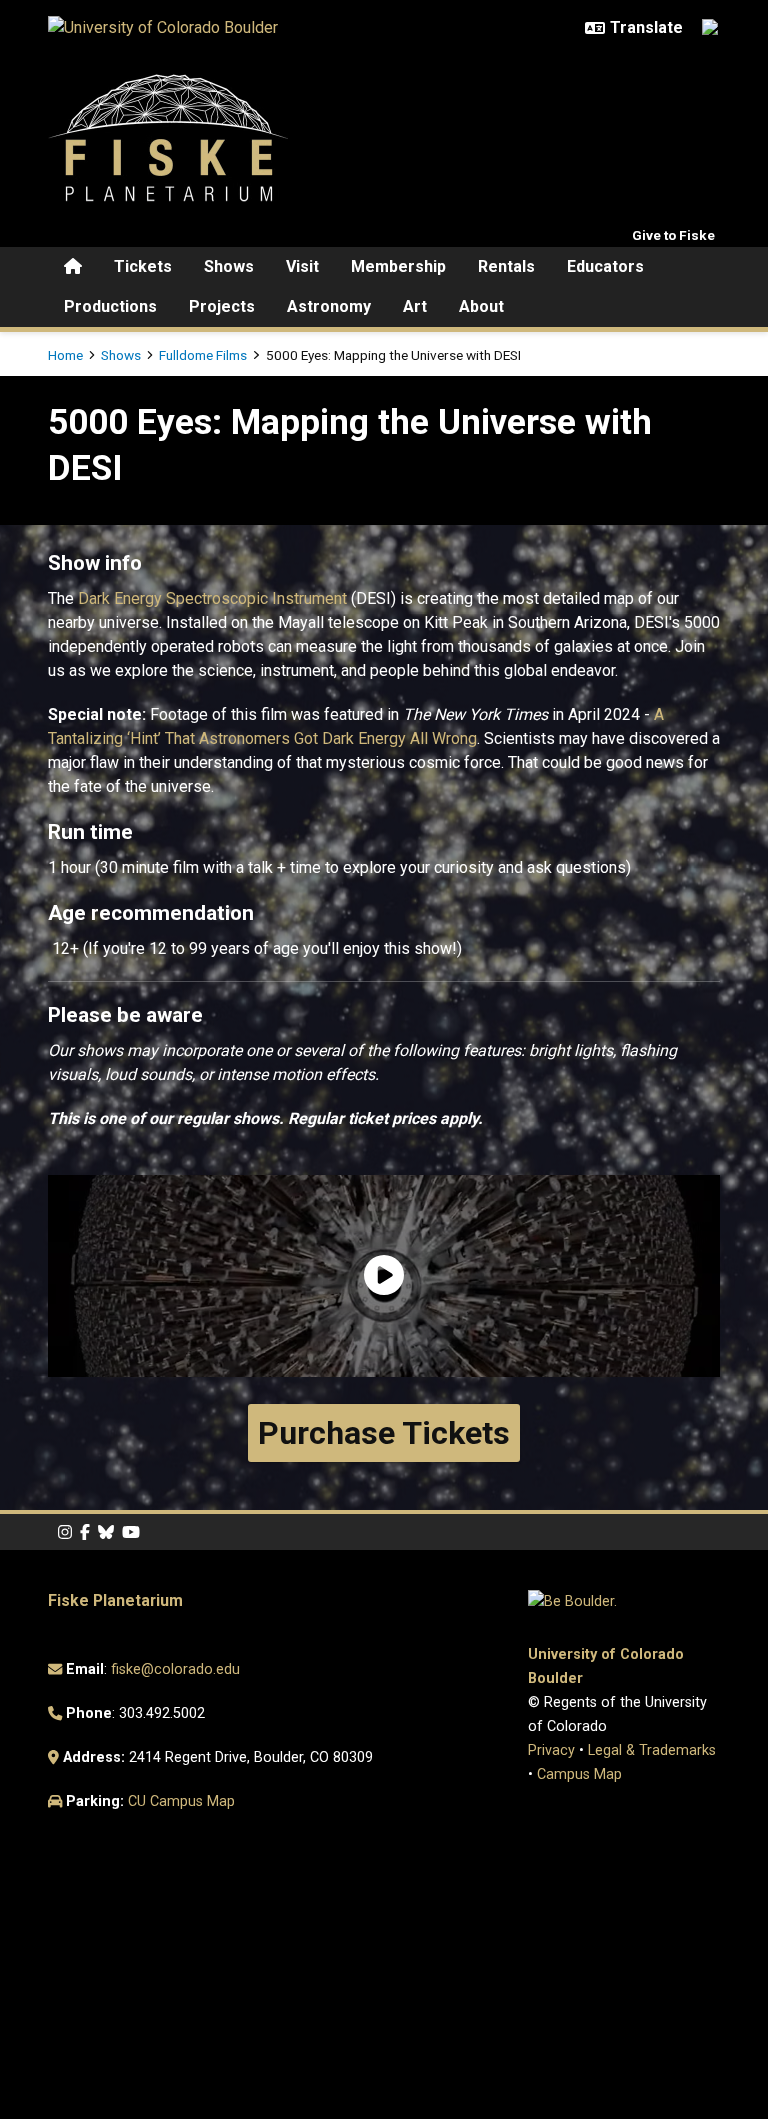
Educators (605, 266)
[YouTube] (131, 1532)
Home (65, 355)
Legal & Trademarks (652, 1750)
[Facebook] (85, 1532)
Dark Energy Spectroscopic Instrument (214, 598)
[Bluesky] (106, 1532)
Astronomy (329, 306)
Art (415, 306)
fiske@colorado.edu (175, 1669)
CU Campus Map (181, 1801)
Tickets (143, 266)
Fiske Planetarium (115, 1600)
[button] (384, 1276)
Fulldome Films (203, 355)
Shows (229, 266)
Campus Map (579, 1774)
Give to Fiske (673, 235)
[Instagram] (65, 1532)
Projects (222, 306)
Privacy (551, 1750)
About (481, 306)
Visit (302, 266)
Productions (110, 306)
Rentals (506, 266)
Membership (398, 266)
